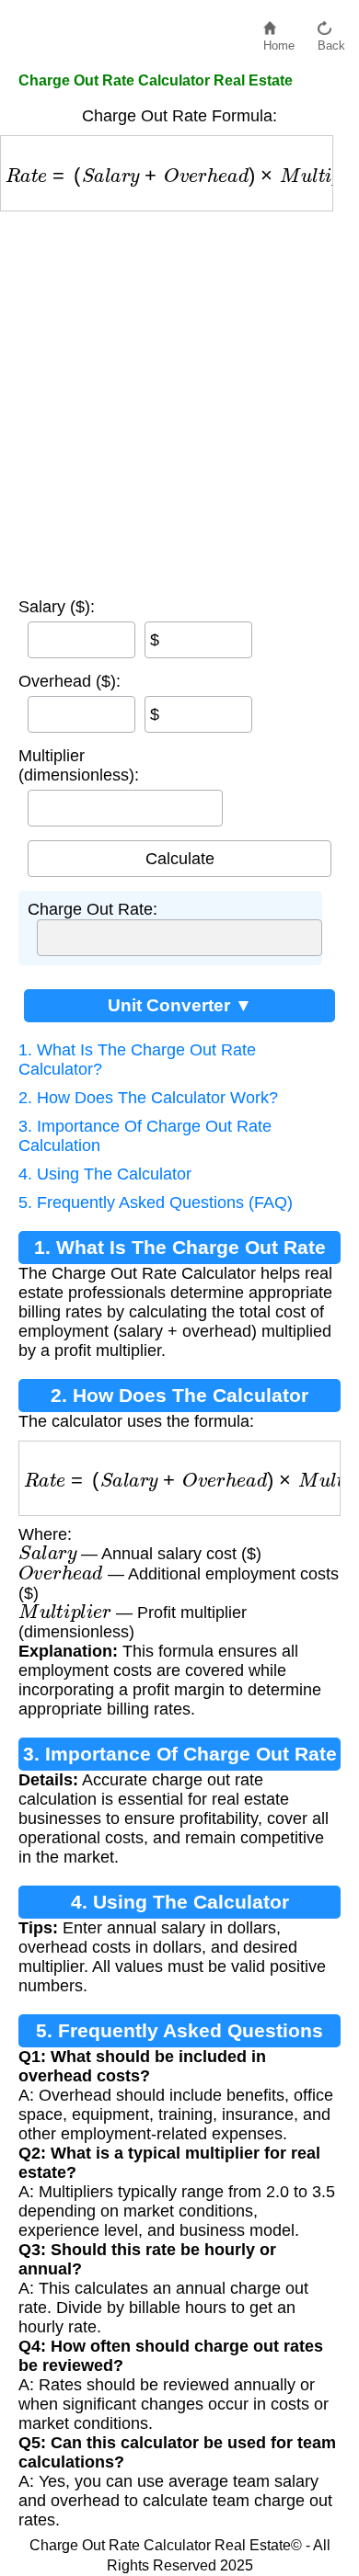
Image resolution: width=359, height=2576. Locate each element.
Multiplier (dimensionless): (79, 765)
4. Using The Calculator (105, 1174)
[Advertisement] (179, 400)
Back (331, 41)
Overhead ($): (69, 681)
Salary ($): (57, 607)
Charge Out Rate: (93, 909)
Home (279, 41)
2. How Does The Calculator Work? (148, 1098)
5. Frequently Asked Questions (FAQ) (156, 1203)
